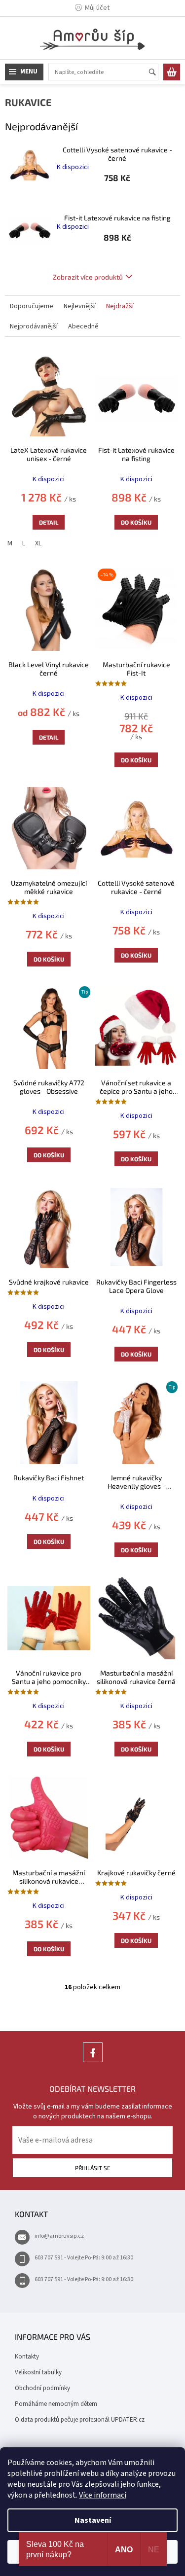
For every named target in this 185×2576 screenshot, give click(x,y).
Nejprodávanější (34, 326)
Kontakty (27, 2357)
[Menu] (24, 72)
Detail (49, 522)
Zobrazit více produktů (88, 277)
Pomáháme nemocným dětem (56, 2404)
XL (38, 543)
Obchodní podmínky (42, 2388)
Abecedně (83, 326)
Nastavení (93, 2520)
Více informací (103, 2495)
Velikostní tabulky (38, 2372)
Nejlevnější (80, 306)
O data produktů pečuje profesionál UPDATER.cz (80, 2420)
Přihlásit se (93, 2168)
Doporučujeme (32, 306)
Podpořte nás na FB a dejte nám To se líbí (93, 2062)
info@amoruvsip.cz (59, 2236)
